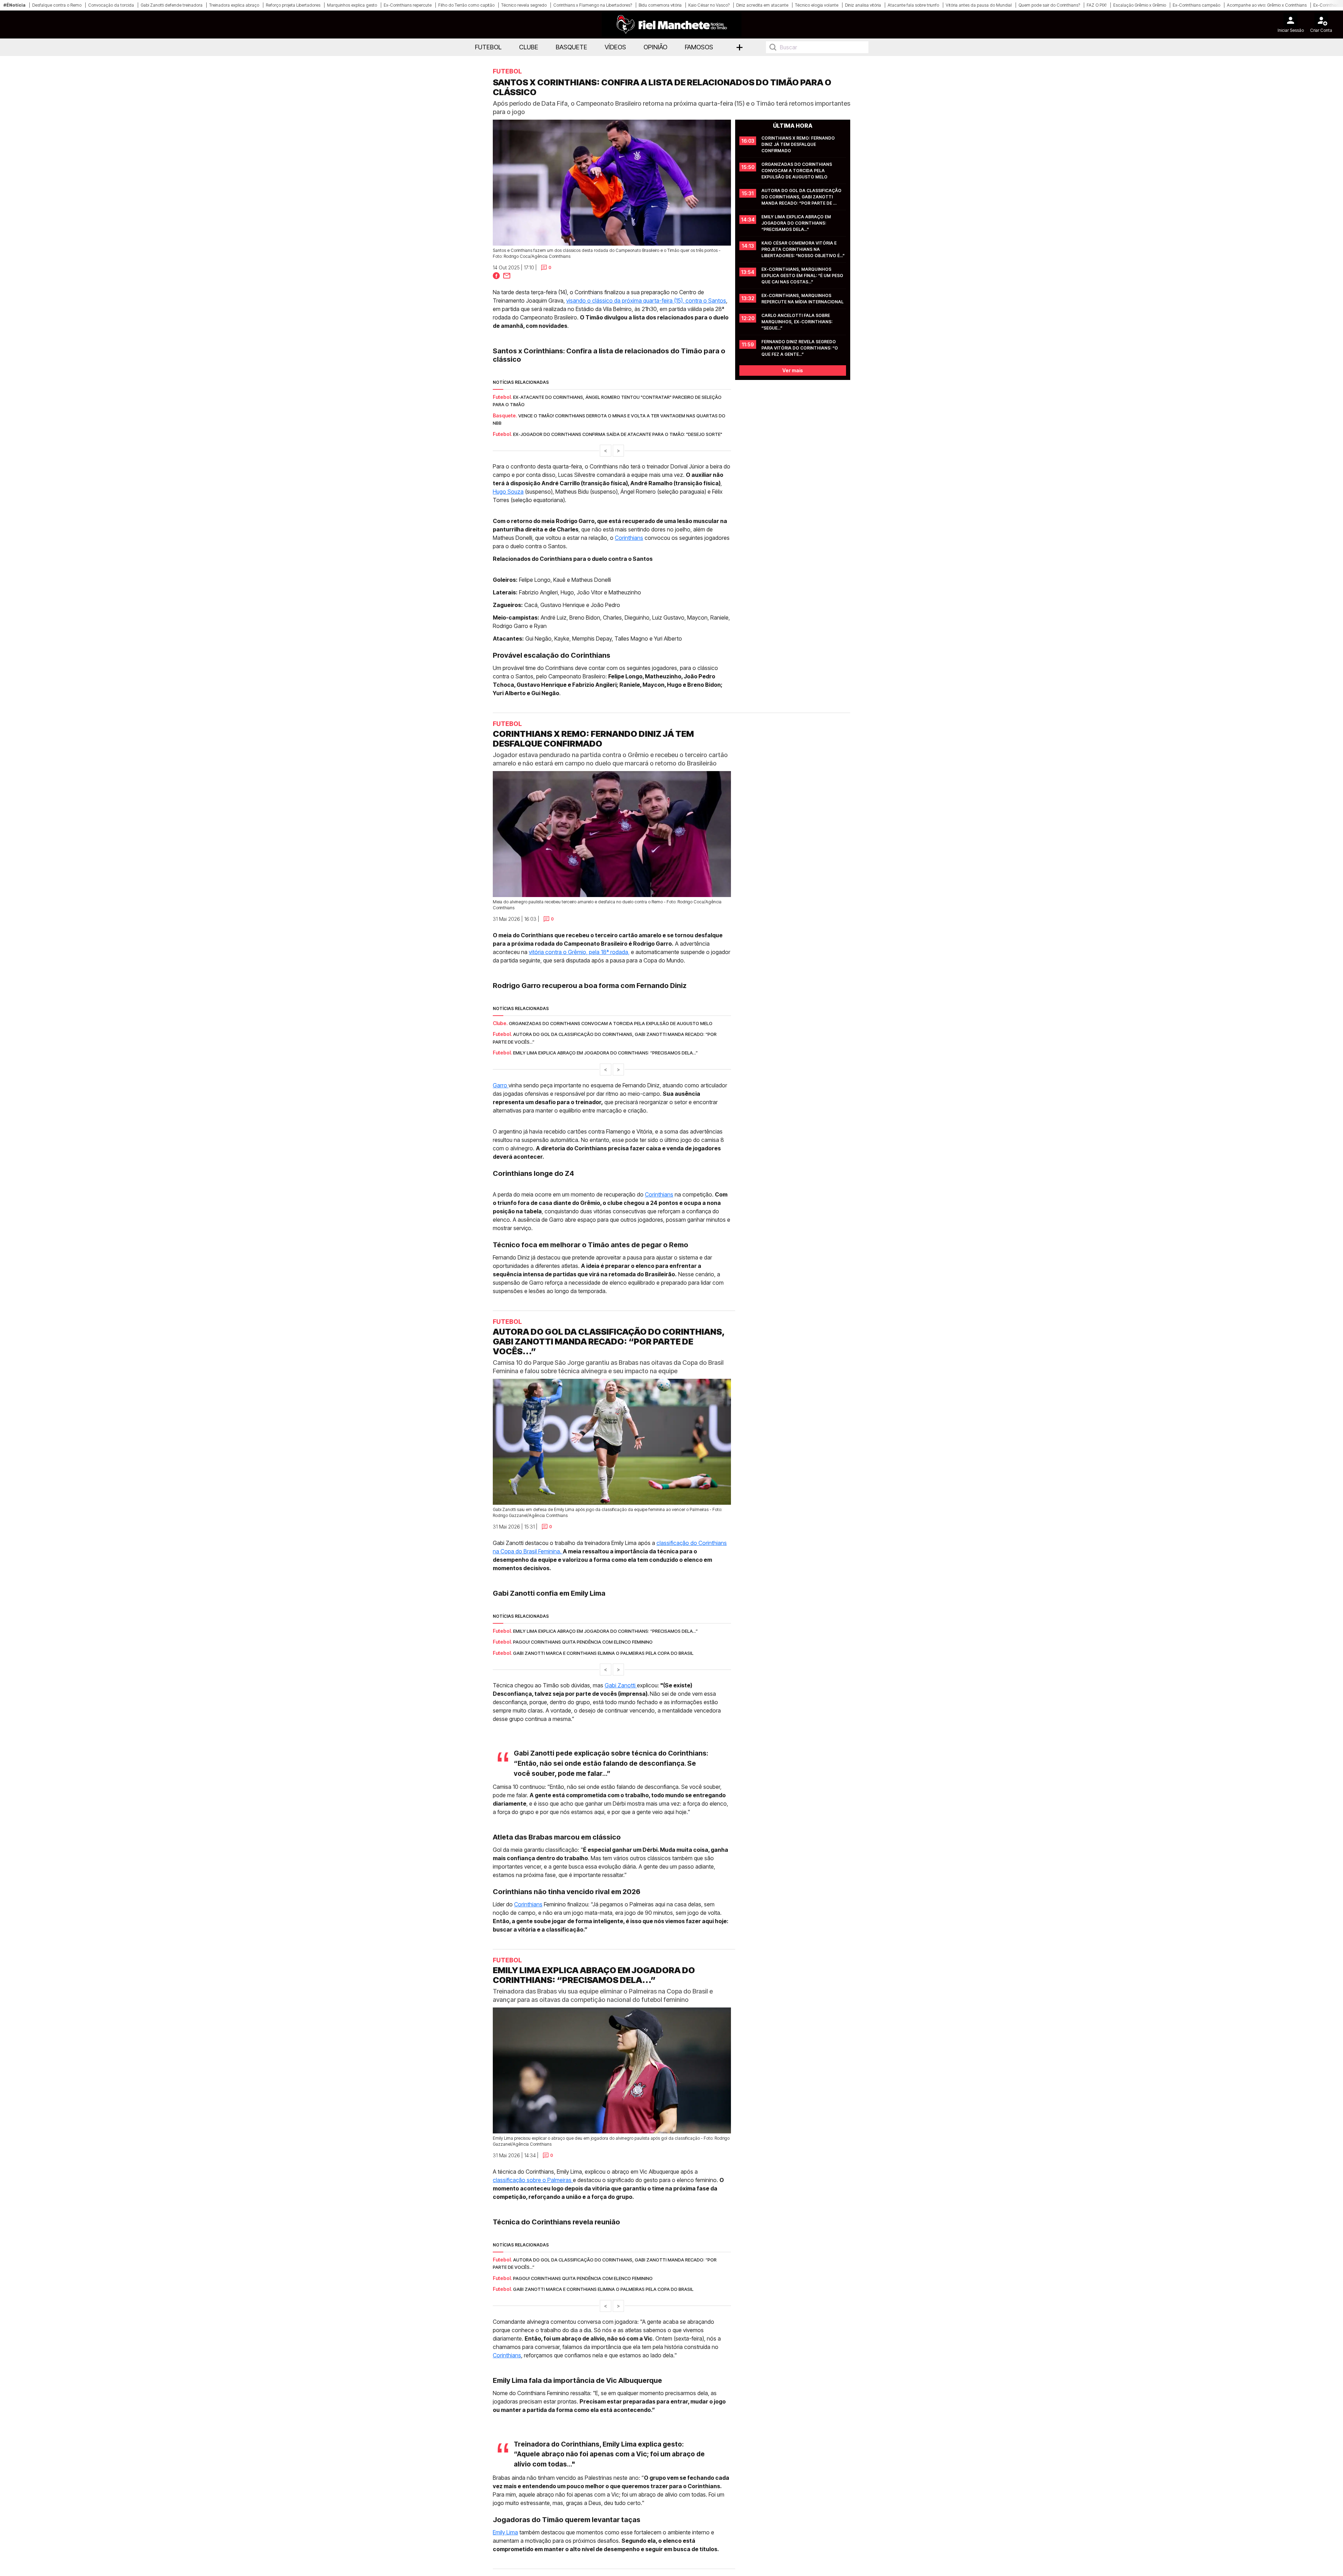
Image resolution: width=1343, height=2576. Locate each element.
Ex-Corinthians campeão (1196, 5)
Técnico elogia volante (817, 5)
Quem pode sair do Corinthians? (1049, 5)
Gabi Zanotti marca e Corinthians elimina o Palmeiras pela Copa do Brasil (603, 1653)
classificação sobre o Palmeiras (533, 2180)
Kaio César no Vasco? (709, 5)
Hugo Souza (508, 492)
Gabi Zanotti (621, 1685)
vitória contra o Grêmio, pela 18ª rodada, (579, 952)
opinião (655, 47)
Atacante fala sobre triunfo (913, 5)
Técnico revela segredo (524, 5)
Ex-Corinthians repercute (408, 5)
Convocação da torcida (111, 5)
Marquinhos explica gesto (352, 5)
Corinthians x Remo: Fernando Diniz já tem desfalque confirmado (799, 144)
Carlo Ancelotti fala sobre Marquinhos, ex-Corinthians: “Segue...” (797, 322)
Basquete (571, 47)
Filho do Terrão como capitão (466, 5)
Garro (501, 1085)
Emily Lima (505, 2532)
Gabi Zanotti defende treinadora (172, 5)
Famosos (699, 47)
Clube (529, 47)
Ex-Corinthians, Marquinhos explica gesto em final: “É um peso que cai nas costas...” (803, 276)
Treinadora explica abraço (234, 5)
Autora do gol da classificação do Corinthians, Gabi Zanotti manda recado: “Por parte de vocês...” (802, 197)
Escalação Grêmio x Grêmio (1140, 5)
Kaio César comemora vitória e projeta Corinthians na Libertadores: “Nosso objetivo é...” (803, 249)
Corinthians (629, 538)
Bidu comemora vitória (660, 5)
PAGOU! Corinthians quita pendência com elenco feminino (583, 1642)
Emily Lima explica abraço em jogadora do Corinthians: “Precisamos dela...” (797, 223)
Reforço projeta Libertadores (293, 5)
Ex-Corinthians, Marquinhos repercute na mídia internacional (802, 299)
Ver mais (793, 370)
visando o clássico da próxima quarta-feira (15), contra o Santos (646, 301)
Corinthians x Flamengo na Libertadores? (593, 5)
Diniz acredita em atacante (762, 5)
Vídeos (615, 47)
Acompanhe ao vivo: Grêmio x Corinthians (1267, 5)
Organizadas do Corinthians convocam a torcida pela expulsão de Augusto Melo (797, 171)
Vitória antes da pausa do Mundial (979, 5)
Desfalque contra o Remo (57, 5)
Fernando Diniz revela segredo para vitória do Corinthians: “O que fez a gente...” (800, 348)
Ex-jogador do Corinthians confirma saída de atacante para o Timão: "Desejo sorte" (618, 434)
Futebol (488, 47)
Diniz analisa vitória (863, 5)
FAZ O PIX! (1097, 5)
